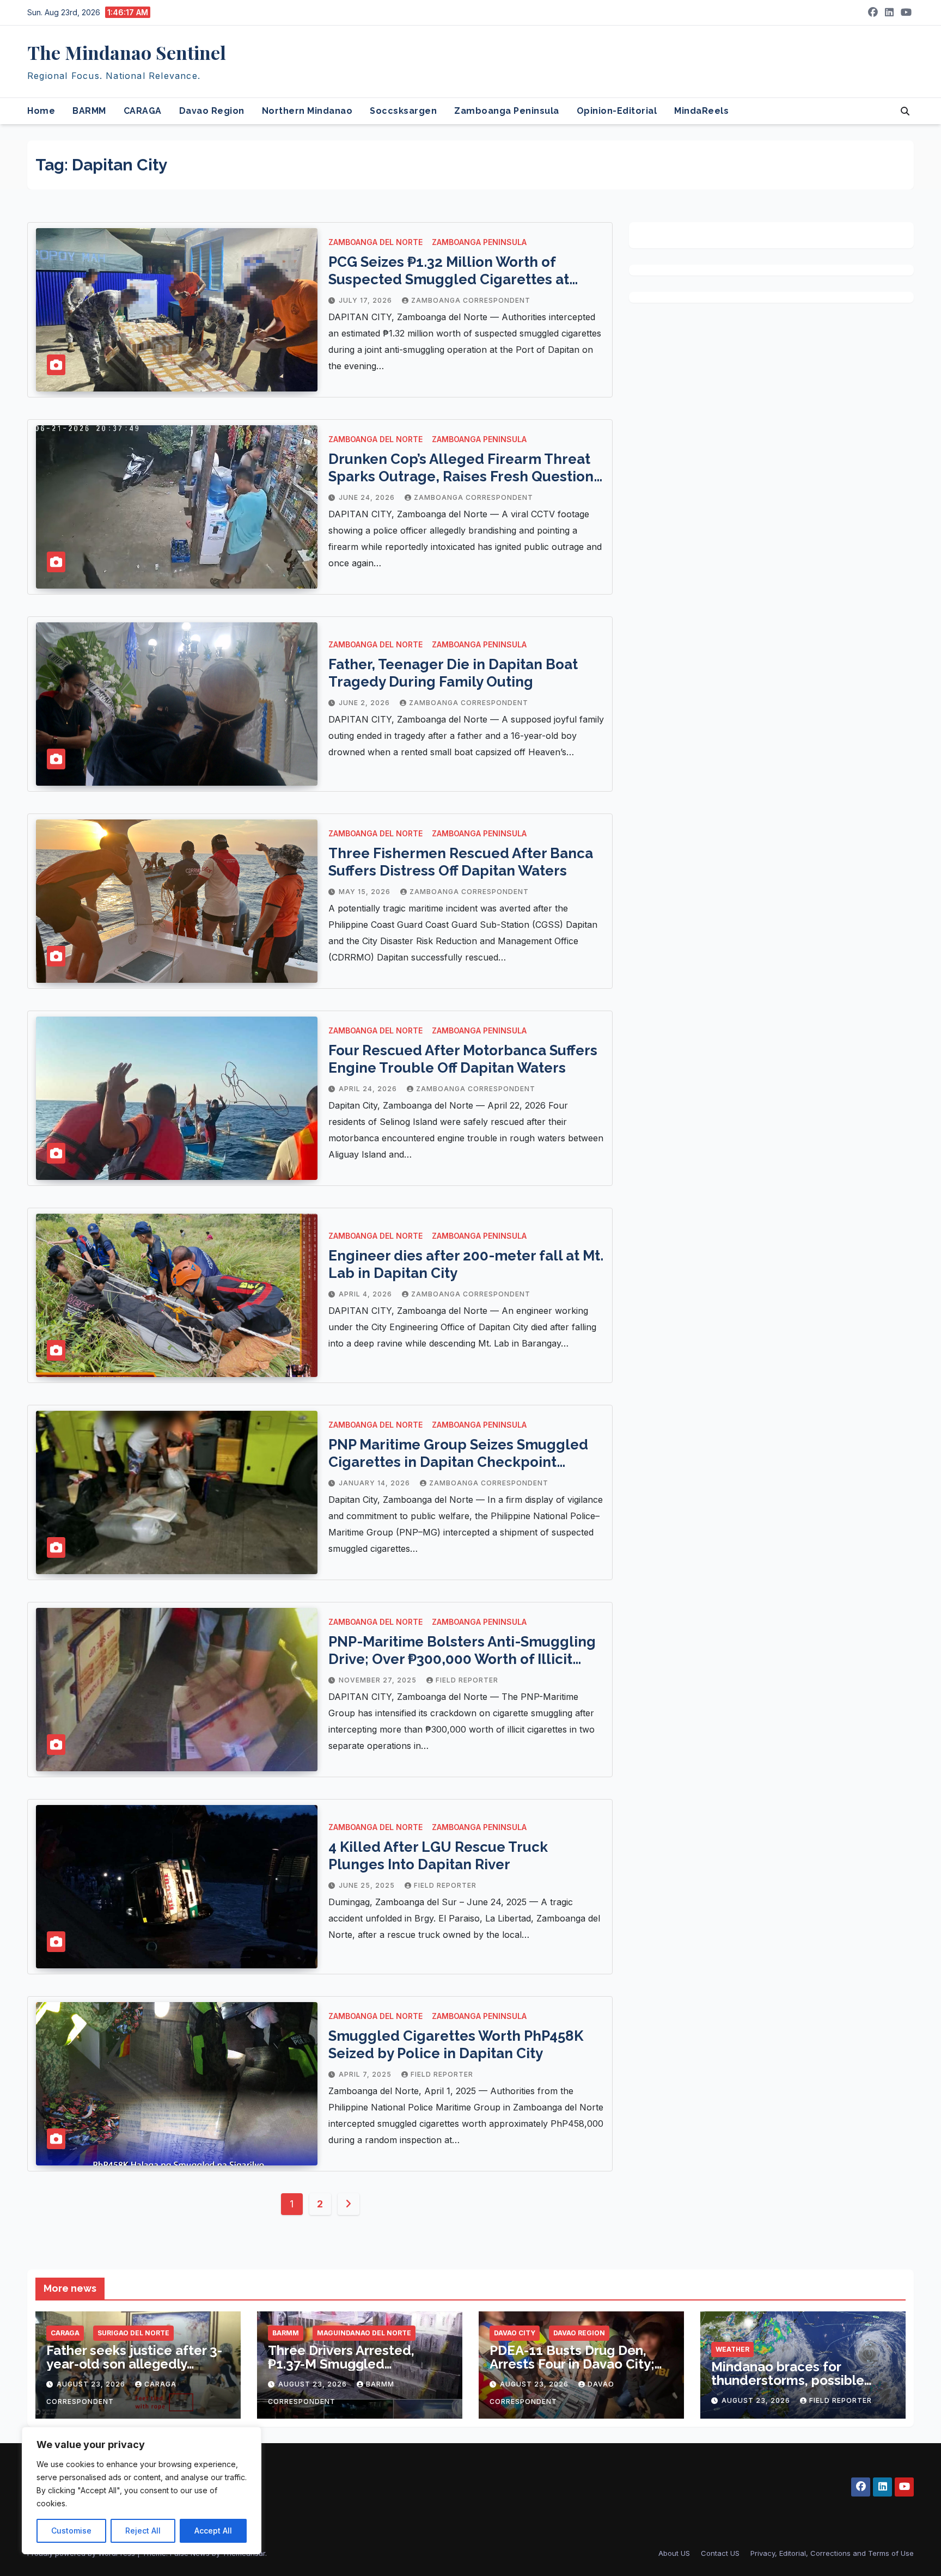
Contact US (720, 2553)
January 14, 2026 (375, 1483)
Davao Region (212, 111)
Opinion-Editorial (617, 111)
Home (41, 111)
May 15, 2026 (366, 892)
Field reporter (467, 1680)
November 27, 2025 (379, 1680)
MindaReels (701, 111)
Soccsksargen (403, 111)
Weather (732, 2349)
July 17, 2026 (366, 300)
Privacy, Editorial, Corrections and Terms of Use (832, 2553)
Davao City (515, 2333)
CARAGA (143, 111)
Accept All (213, 2531)
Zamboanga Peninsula (507, 111)
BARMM (89, 111)
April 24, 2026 (369, 1089)
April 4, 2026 (366, 1294)
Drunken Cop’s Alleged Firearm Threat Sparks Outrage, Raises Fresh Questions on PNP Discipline (465, 476)
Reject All (143, 2531)
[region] (142, 2491)
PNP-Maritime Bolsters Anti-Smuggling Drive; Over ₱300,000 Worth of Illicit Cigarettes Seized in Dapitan (462, 1659)
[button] (905, 111)
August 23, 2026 (92, 2384)
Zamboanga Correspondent (471, 300)
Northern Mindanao (307, 111)
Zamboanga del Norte (375, 242)
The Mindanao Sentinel (127, 52)
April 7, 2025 (366, 2074)
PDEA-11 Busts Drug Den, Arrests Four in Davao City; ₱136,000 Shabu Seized (572, 2364)
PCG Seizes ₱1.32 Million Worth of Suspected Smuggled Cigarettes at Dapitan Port (449, 279)
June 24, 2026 (368, 497)
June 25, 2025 (368, 1885)
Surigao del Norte (133, 2333)
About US (674, 2553)
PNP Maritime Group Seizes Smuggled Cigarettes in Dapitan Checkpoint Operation (458, 1462)
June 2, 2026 (365, 703)
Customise (71, 2531)
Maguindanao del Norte (364, 2333)
